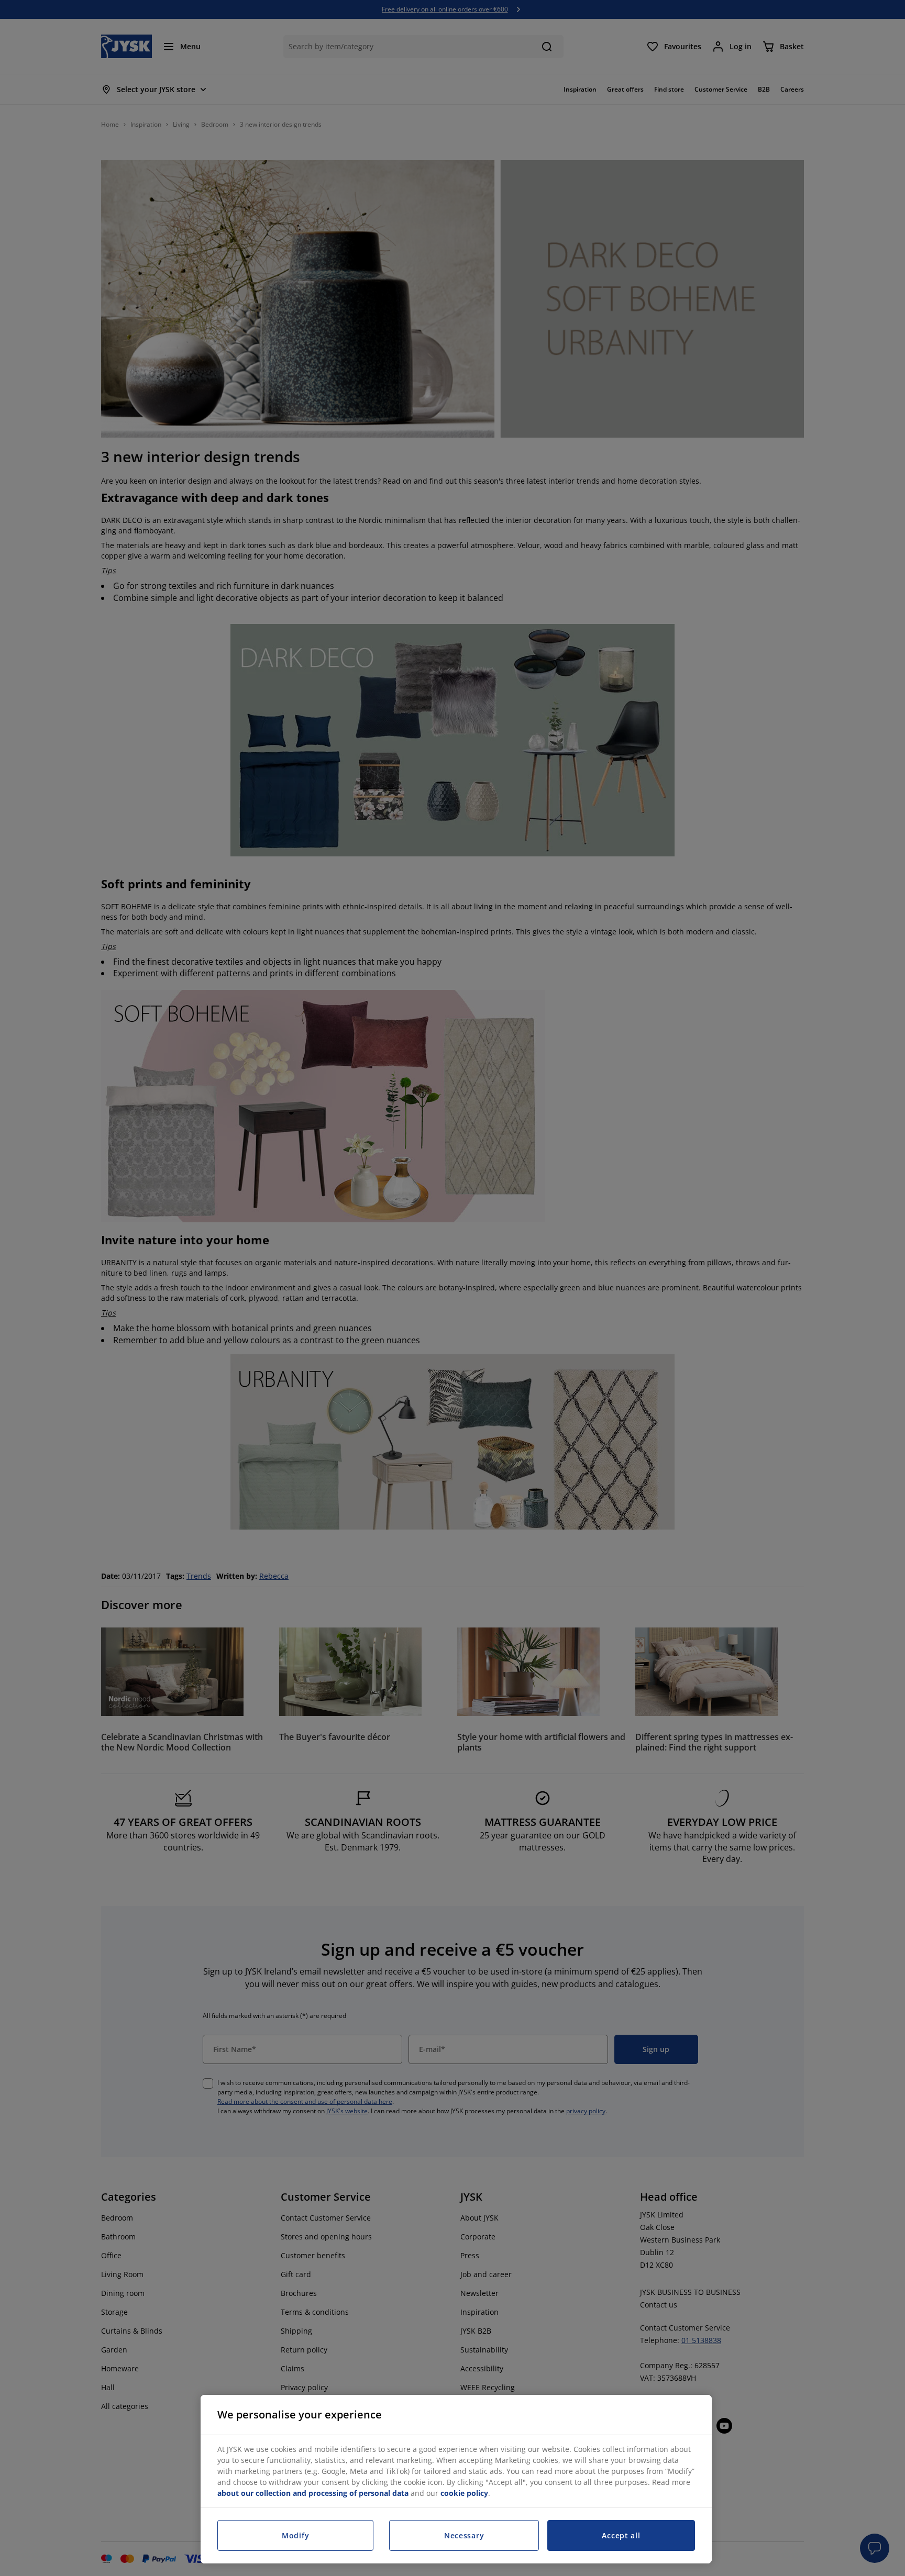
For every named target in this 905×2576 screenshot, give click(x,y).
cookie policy (464, 2493)
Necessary (464, 2535)
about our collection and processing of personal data (313, 2493)
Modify (295, 2535)
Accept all (621, 2535)
